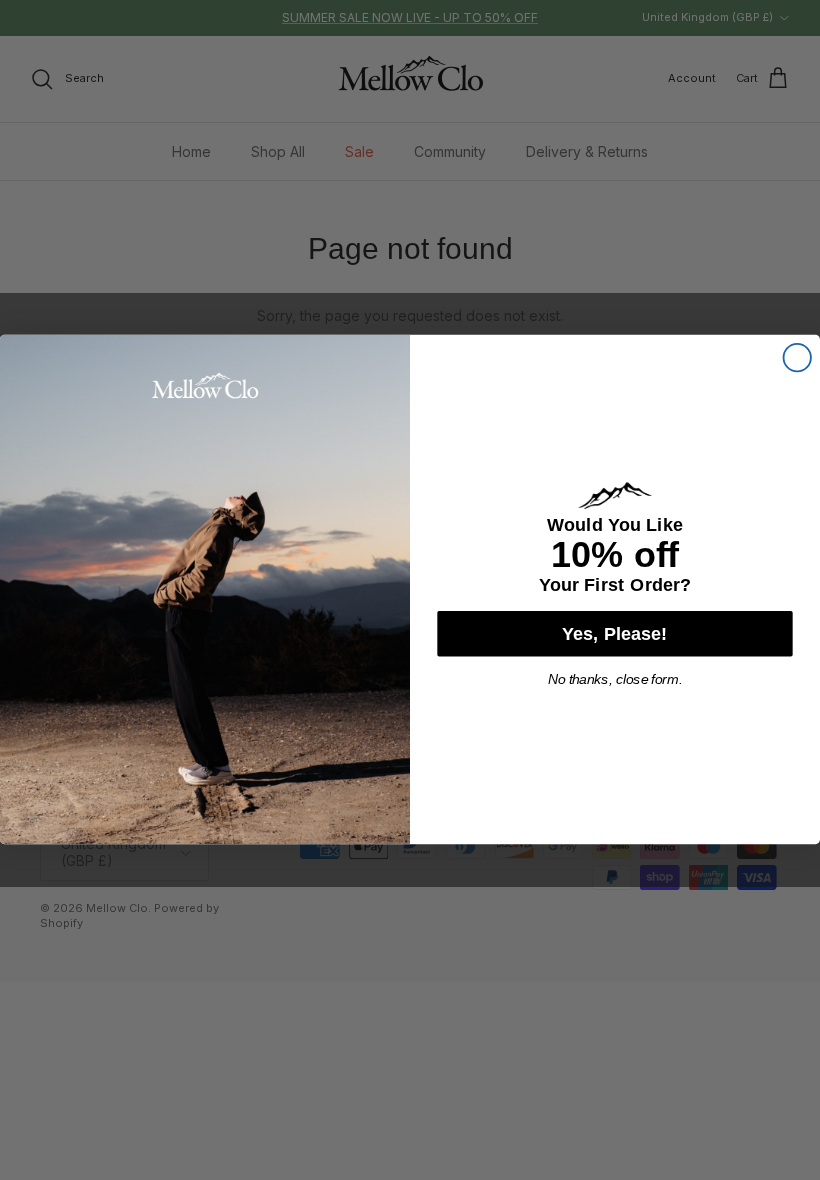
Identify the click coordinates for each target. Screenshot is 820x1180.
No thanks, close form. (615, 679)
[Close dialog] (797, 357)
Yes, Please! (615, 634)
